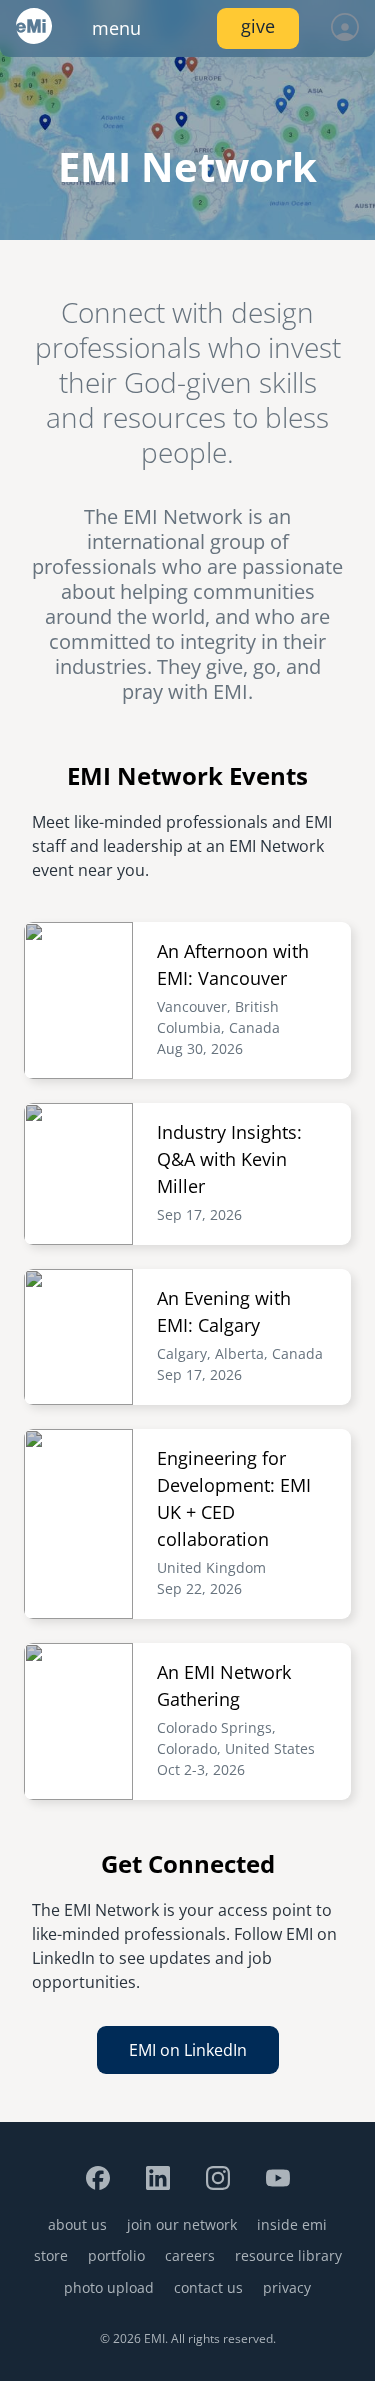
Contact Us (208, 2287)
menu (116, 28)
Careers (190, 2255)
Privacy (287, 2287)
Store (51, 2255)
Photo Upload (109, 2287)
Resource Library (288, 2255)
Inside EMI (292, 2224)
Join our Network (182, 2224)
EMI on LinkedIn (188, 2050)
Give (258, 26)
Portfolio (116, 2255)
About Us (77, 2224)
